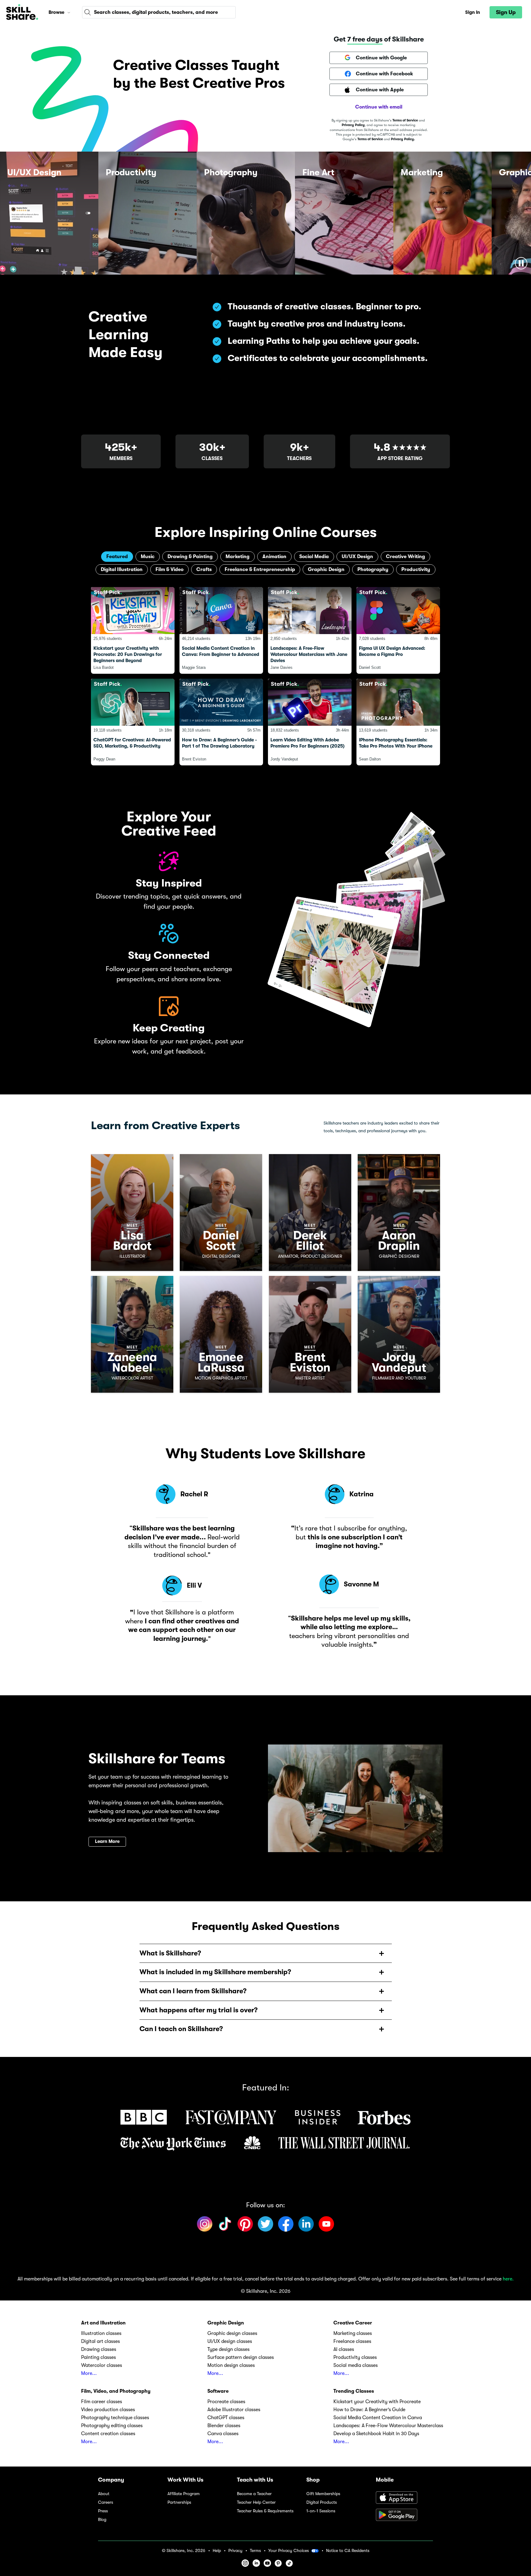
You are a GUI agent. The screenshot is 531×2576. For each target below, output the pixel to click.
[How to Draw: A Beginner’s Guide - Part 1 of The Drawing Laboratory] (221, 722)
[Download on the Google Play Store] (404, 2515)
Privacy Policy (353, 125)
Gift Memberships (323, 2494)
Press (103, 2511)
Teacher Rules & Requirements (265, 2511)
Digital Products (322, 2502)
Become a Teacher (254, 2494)
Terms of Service (405, 120)
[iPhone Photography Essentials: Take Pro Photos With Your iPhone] (398, 722)
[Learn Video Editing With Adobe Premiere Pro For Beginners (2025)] (310, 722)
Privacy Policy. (403, 139)
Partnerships (179, 2502)
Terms (255, 2551)
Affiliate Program (184, 2494)
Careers (106, 2502)
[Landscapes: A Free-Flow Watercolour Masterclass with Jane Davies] (310, 630)
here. (508, 2279)
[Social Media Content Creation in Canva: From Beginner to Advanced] (221, 630)
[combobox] (159, 12)
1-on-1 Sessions (321, 2511)
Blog (102, 2520)
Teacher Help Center (256, 2502)
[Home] (22, 12)
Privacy (235, 2551)
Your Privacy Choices (289, 2550)
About (104, 2494)
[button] (69, 12)
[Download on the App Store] (404, 2498)
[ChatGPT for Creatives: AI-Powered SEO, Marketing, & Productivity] (133, 722)
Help (217, 2551)
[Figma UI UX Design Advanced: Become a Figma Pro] (398, 630)
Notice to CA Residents (348, 2551)
